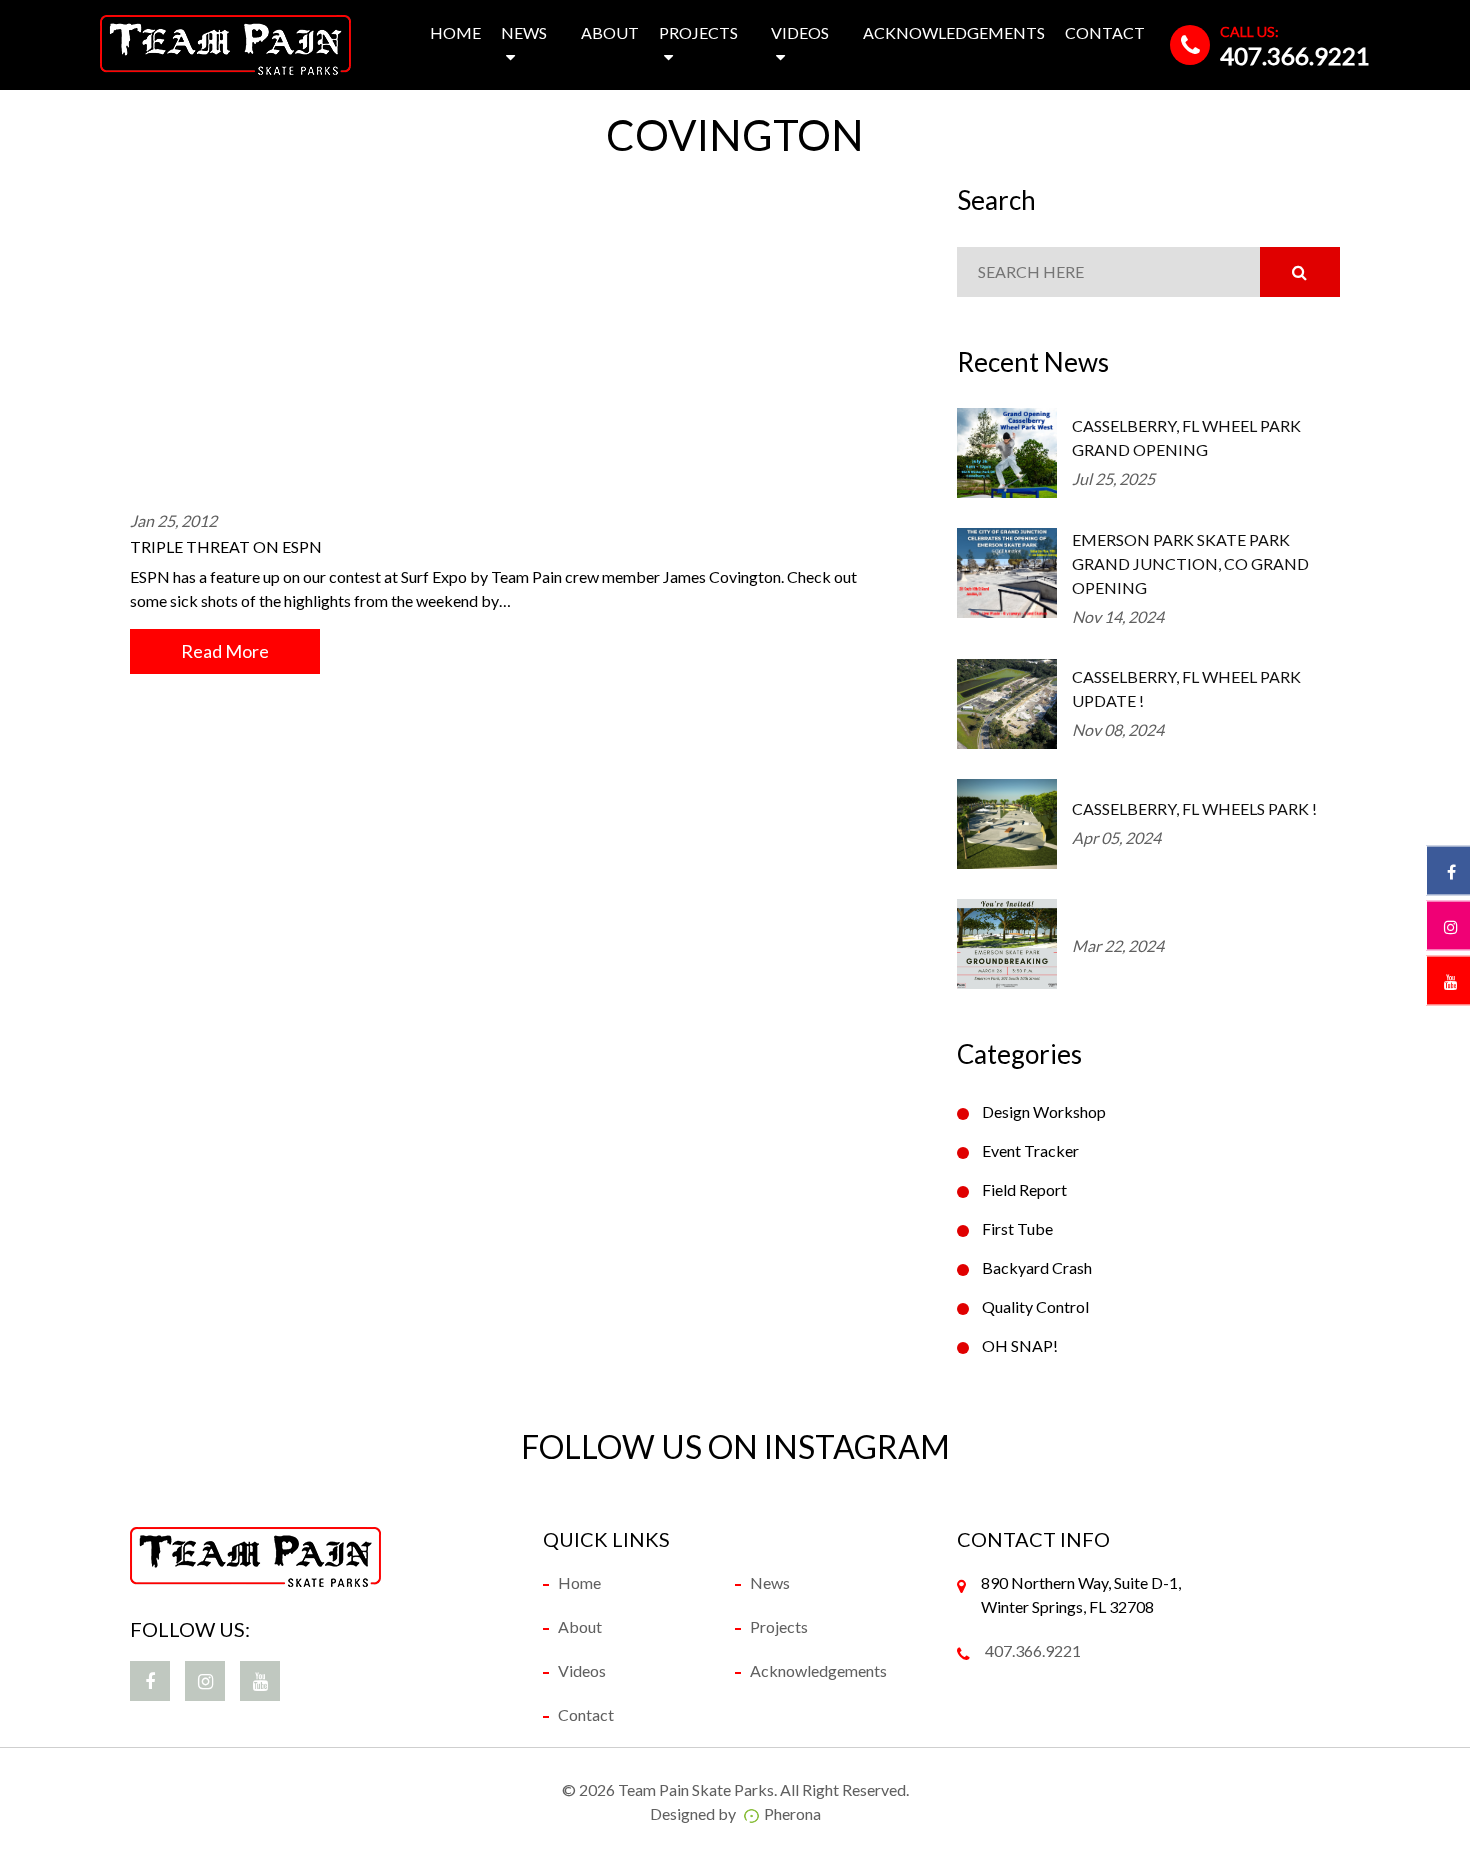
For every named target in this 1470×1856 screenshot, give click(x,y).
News (524, 32)
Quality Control (1035, 1306)
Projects (698, 32)
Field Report (1024, 1189)
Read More (225, 651)
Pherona (792, 1813)
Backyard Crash (1037, 1267)
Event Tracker (1030, 1150)
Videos (800, 32)
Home (455, 32)
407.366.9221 (1295, 55)
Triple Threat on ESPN (226, 546)
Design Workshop (1044, 1111)
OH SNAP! (1020, 1345)
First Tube (1017, 1228)
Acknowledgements (954, 32)
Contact (1105, 32)
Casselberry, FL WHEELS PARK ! (1194, 808)
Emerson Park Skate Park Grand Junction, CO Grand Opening (1190, 563)
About (610, 32)
